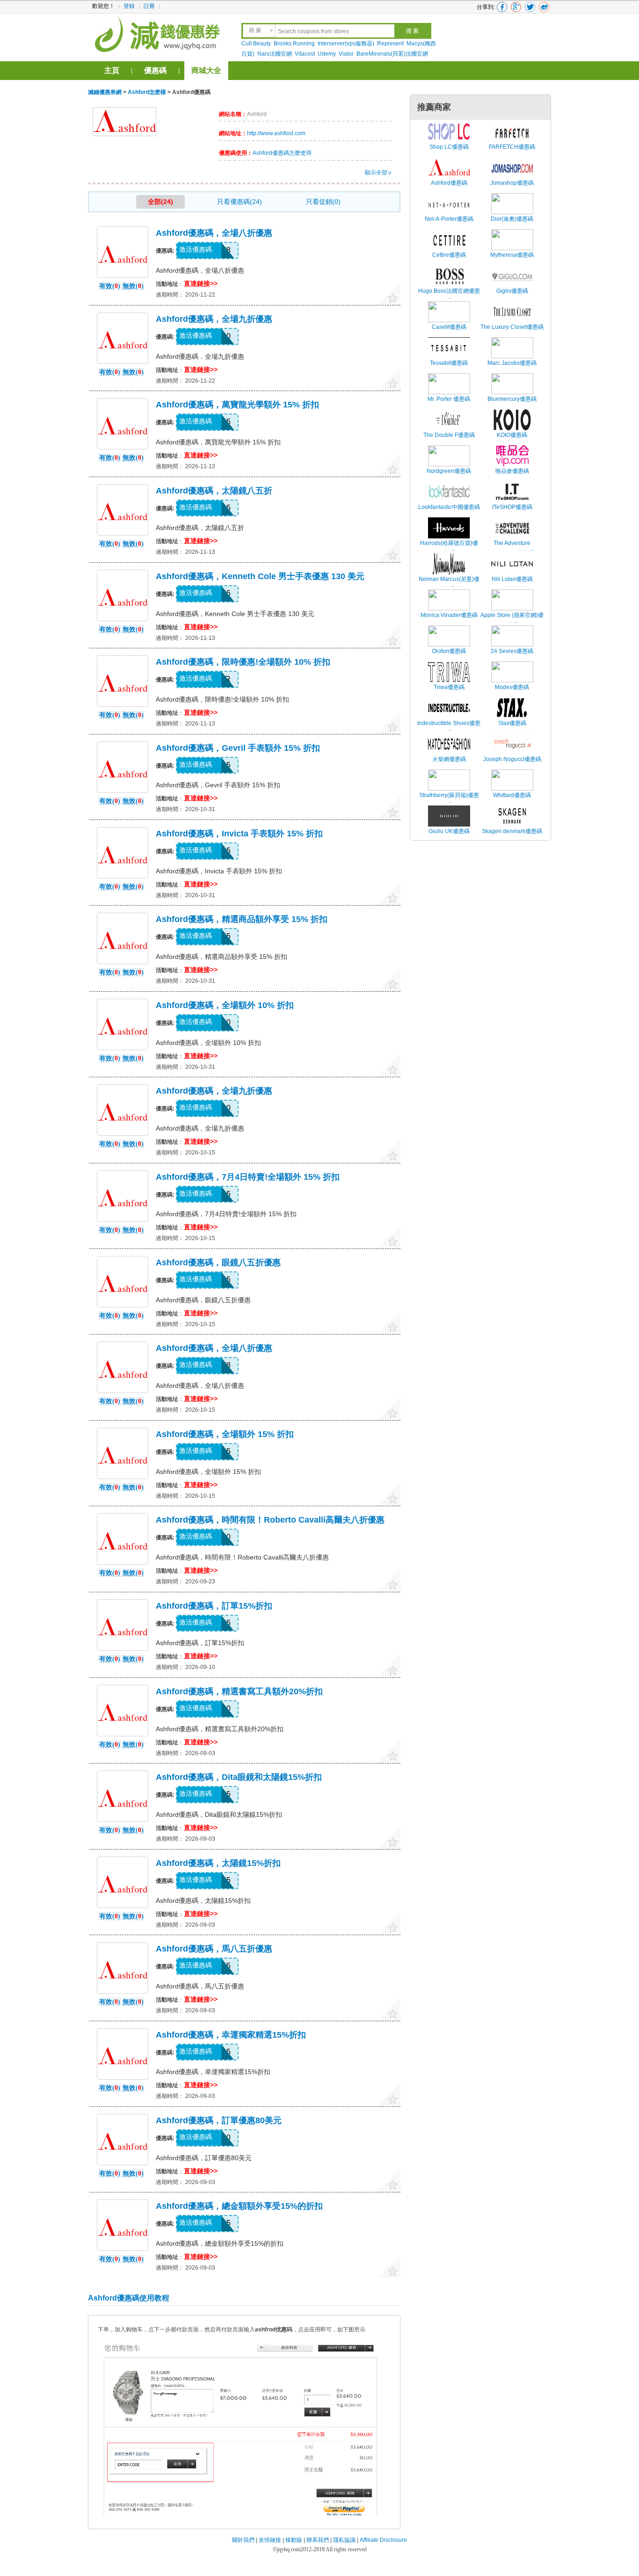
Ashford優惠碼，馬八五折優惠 (214, 1949)
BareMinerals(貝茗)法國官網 (392, 54)
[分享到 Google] (516, 7)
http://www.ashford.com (276, 133)
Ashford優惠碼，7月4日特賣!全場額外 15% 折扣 (248, 1177)
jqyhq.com (289, 2549)
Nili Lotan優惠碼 (512, 579)
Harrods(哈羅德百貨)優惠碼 (449, 548)
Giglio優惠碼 (512, 291)
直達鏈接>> (201, 283)
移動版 (294, 2540)
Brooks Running (294, 44)
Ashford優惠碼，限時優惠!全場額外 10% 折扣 (243, 662)
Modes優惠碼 (512, 687)
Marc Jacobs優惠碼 (512, 363)
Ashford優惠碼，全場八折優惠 (214, 233)
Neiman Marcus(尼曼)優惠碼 (449, 584)
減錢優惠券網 (159, 33)
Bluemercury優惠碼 (512, 399)
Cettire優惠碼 (449, 255)
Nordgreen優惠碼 (449, 471)
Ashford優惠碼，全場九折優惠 (214, 319)
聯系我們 (318, 2540)
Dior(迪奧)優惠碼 (512, 219)
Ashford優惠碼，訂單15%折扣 (214, 1606)
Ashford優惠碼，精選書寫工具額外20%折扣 (239, 1691)
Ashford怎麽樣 (147, 92)
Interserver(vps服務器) (346, 44)
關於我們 (243, 2540)
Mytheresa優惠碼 (512, 255)
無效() (133, 286)
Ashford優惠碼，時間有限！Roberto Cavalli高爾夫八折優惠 (270, 1520)
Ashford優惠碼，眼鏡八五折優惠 (218, 1263)
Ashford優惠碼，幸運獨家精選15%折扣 (231, 2035)
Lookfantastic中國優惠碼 (449, 507)
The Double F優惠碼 (449, 435)
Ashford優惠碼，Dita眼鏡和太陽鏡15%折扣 (239, 1777)
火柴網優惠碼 (449, 759)
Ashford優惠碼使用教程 (129, 2298)
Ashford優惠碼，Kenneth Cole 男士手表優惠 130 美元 (260, 576)
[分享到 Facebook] (502, 7)
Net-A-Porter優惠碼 (449, 219)
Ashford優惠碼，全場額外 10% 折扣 (225, 1005)
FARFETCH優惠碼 (512, 147)
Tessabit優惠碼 (449, 363)
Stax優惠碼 (512, 723)
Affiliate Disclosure (383, 2540)
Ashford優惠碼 (449, 183)
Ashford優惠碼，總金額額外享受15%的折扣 (239, 2206)
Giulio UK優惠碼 (449, 831)
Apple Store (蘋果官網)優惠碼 (512, 620)
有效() (110, 286)
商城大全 (206, 70)
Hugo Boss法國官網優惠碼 (449, 296)
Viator (346, 54)
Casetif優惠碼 (449, 327)
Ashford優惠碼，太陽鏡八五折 (214, 491)
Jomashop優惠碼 (512, 183)
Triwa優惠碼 (449, 687)
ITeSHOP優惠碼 (512, 507)
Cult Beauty (256, 44)
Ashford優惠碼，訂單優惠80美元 (219, 2120)
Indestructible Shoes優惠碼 (449, 728)
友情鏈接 (270, 2540)
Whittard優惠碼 (512, 795)
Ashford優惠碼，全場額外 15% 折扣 (225, 1434)
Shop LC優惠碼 (449, 147)
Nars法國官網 (275, 54)
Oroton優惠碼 (449, 651)
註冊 (149, 6)
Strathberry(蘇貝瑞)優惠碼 (449, 800)
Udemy (327, 54)
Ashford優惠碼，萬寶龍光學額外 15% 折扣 (237, 405)
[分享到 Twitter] (530, 7)
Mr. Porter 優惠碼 (449, 399)
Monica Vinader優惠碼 (449, 615)
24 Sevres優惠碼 (512, 651)
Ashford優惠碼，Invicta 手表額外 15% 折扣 (239, 834)
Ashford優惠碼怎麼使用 (282, 153)
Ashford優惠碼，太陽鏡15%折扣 (218, 1863)
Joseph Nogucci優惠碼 (512, 759)
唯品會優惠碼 (512, 471)
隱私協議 (345, 2540)
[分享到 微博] (544, 7)
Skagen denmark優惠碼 (512, 831)
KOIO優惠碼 (512, 435)
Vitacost (305, 54)
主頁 (112, 70)
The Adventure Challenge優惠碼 (512, 548)
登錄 (129, 6)
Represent (390, 44)
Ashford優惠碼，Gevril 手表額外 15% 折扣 (238, 748)
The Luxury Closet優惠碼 (512, 327)
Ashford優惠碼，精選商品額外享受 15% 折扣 (242, 919)
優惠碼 (155, 70)
